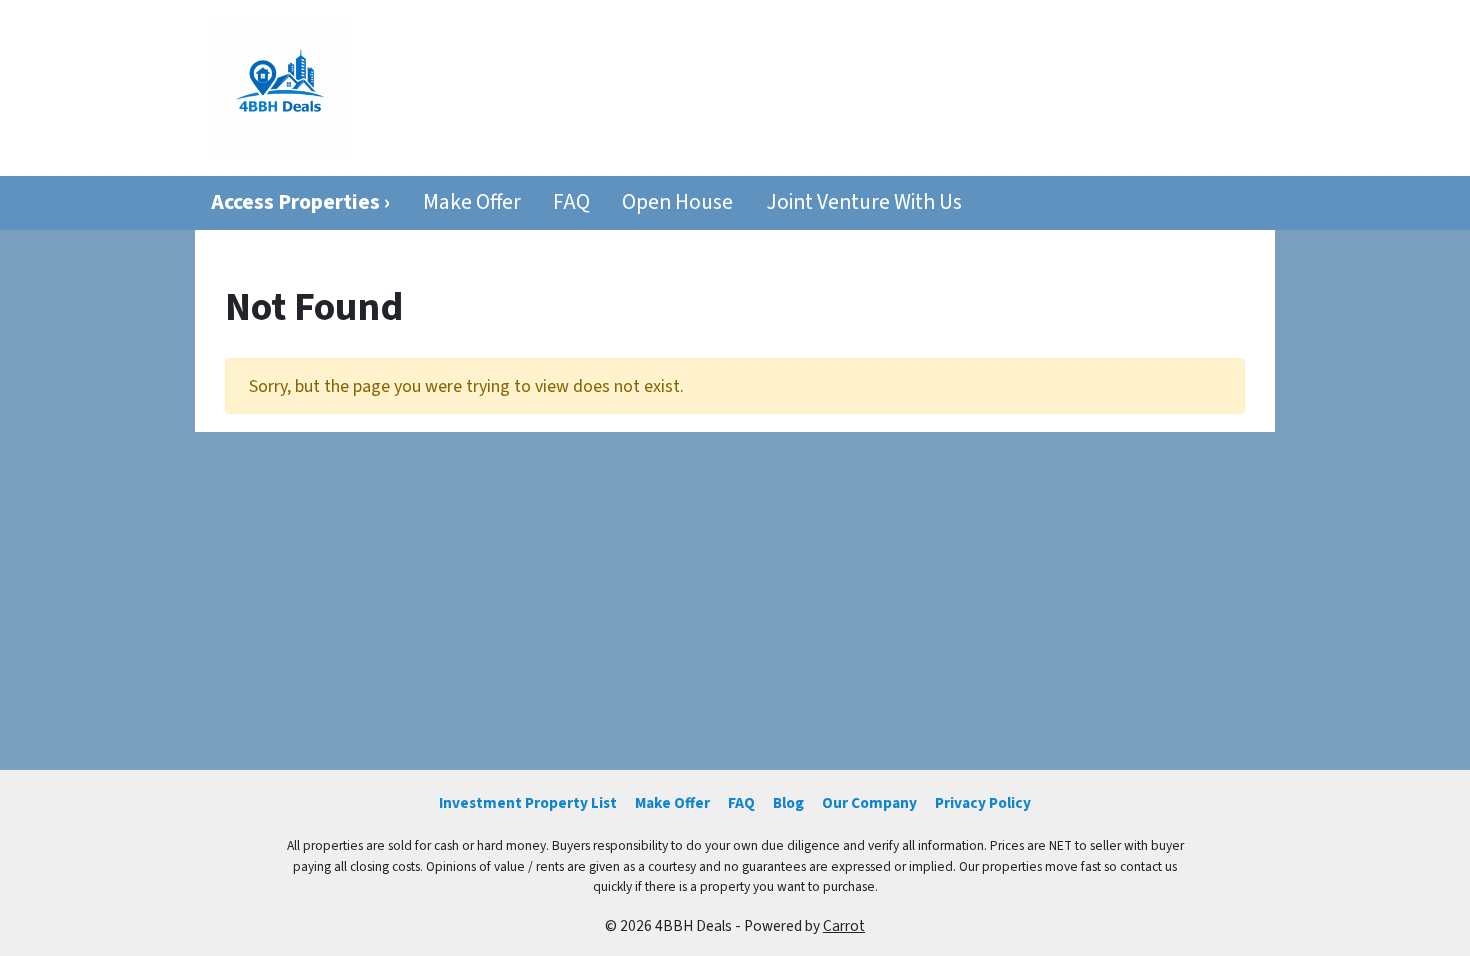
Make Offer (472, 202)
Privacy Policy (983, 803)
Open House (677, 202)
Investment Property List (528, 803)
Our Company (869, 803)
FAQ (571, 202)
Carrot (844, 926)
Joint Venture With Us (864, 202)
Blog (788, 803)
